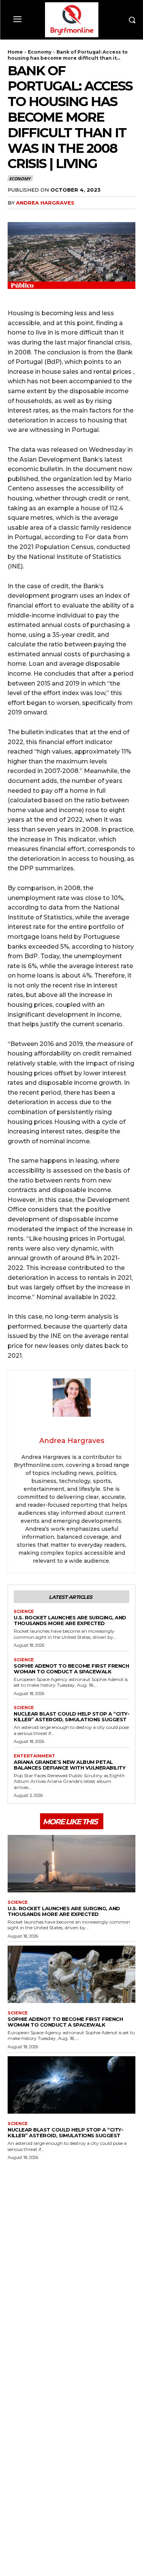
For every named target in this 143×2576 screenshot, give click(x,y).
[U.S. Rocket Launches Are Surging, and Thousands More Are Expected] (71, 1864)
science (24, 1612)
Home (15, 52)
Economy (40, 52)
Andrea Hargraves (45, 203)
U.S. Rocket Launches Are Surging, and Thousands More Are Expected (70, 1620)
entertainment (35, 1756)
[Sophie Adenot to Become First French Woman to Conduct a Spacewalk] (71, 1974)
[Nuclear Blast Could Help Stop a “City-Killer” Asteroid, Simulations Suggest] (71, 2085)
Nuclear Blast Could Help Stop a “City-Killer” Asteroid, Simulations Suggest (71, 1717)
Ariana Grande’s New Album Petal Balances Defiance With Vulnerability (69, 1765)
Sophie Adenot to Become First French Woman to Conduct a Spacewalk (71, 1669)
